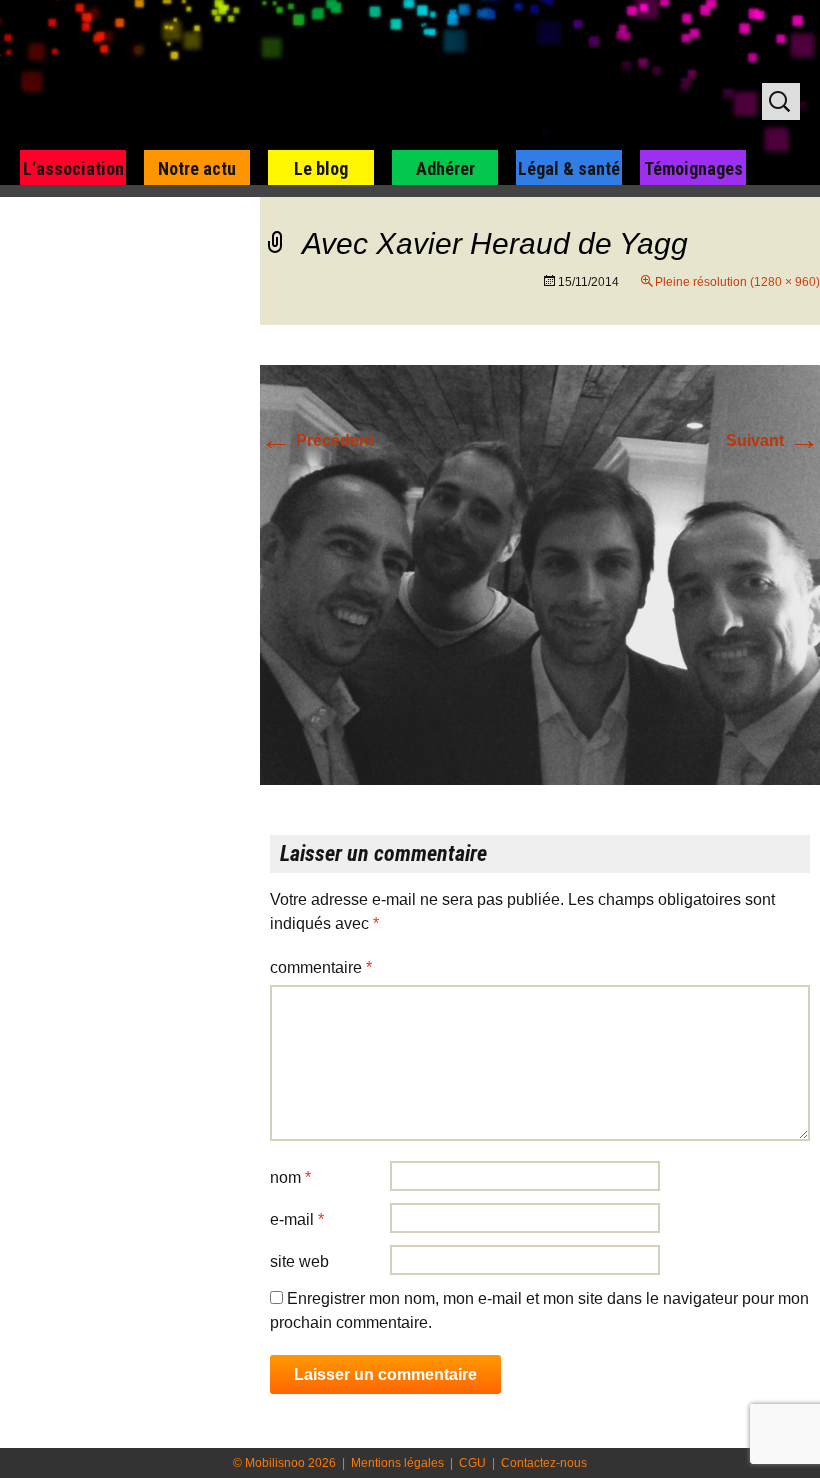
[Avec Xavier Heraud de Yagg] (540, 573)
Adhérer (445, 168)
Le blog (321, 168)
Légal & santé (569, 168)
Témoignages (693, 168)
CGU (472, 1463)
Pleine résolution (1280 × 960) (737, 282)
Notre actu (197, 168)
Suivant (773, 440)
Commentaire (321, 967)
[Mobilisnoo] (256, 76)
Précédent (317, 440)
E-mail (297, 1219)
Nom (290, 1177)
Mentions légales (397, 1463)
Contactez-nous (544, 1463)
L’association (73, 168)
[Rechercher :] (781, 101)
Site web (299, 1261)
